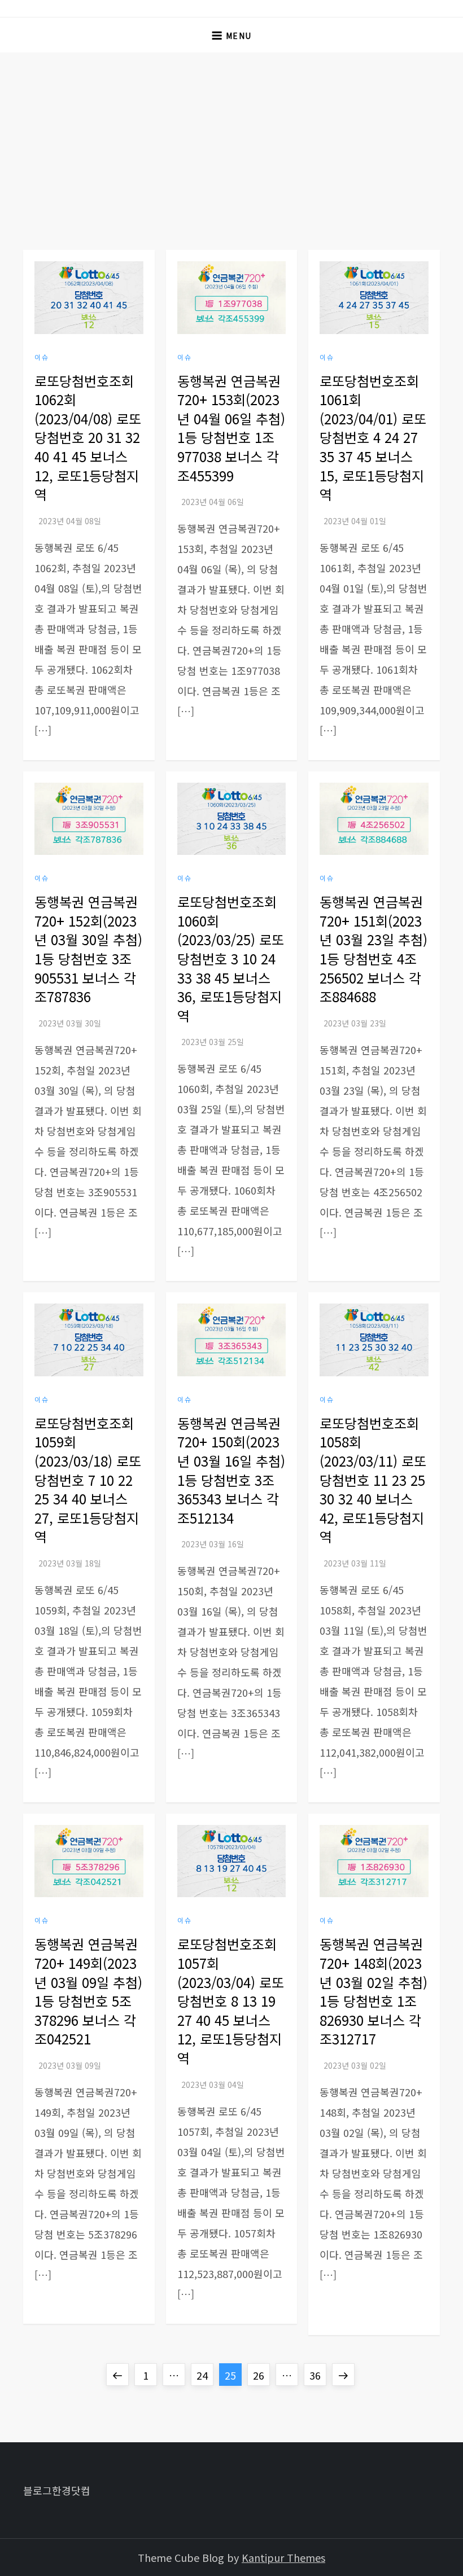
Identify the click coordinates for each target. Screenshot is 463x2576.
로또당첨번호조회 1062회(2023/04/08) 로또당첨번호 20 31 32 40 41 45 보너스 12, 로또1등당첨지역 (88, 438)
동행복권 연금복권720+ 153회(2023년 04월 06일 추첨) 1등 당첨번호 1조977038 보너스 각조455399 (231, 428)
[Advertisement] (231, 137)
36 (318, 2375)
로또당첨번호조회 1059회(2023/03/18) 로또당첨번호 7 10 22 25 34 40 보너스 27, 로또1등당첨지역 (88, 1480)
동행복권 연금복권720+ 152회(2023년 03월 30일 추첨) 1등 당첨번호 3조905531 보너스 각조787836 (88, 949)
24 (205, 2375)
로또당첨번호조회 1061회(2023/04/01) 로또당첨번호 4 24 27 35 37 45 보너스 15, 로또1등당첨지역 (373, 438)
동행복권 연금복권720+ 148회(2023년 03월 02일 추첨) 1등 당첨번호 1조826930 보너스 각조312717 (374, 1991)
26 (261, 2375)
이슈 (42, 357)
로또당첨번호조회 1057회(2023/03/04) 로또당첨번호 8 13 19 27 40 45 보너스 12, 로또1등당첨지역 (231, 2001)
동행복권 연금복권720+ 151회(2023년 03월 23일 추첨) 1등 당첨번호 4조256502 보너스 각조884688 (374, 949)
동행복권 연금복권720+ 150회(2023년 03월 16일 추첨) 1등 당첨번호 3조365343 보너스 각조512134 (231, 1470)
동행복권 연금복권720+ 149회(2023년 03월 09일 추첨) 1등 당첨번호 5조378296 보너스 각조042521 (88, 1991)
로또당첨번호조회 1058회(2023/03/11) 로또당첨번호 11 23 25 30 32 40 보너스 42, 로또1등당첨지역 (373, 1480)
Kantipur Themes (283, 2557)
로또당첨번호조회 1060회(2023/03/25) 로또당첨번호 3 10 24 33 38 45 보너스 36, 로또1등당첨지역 (231, 958)
